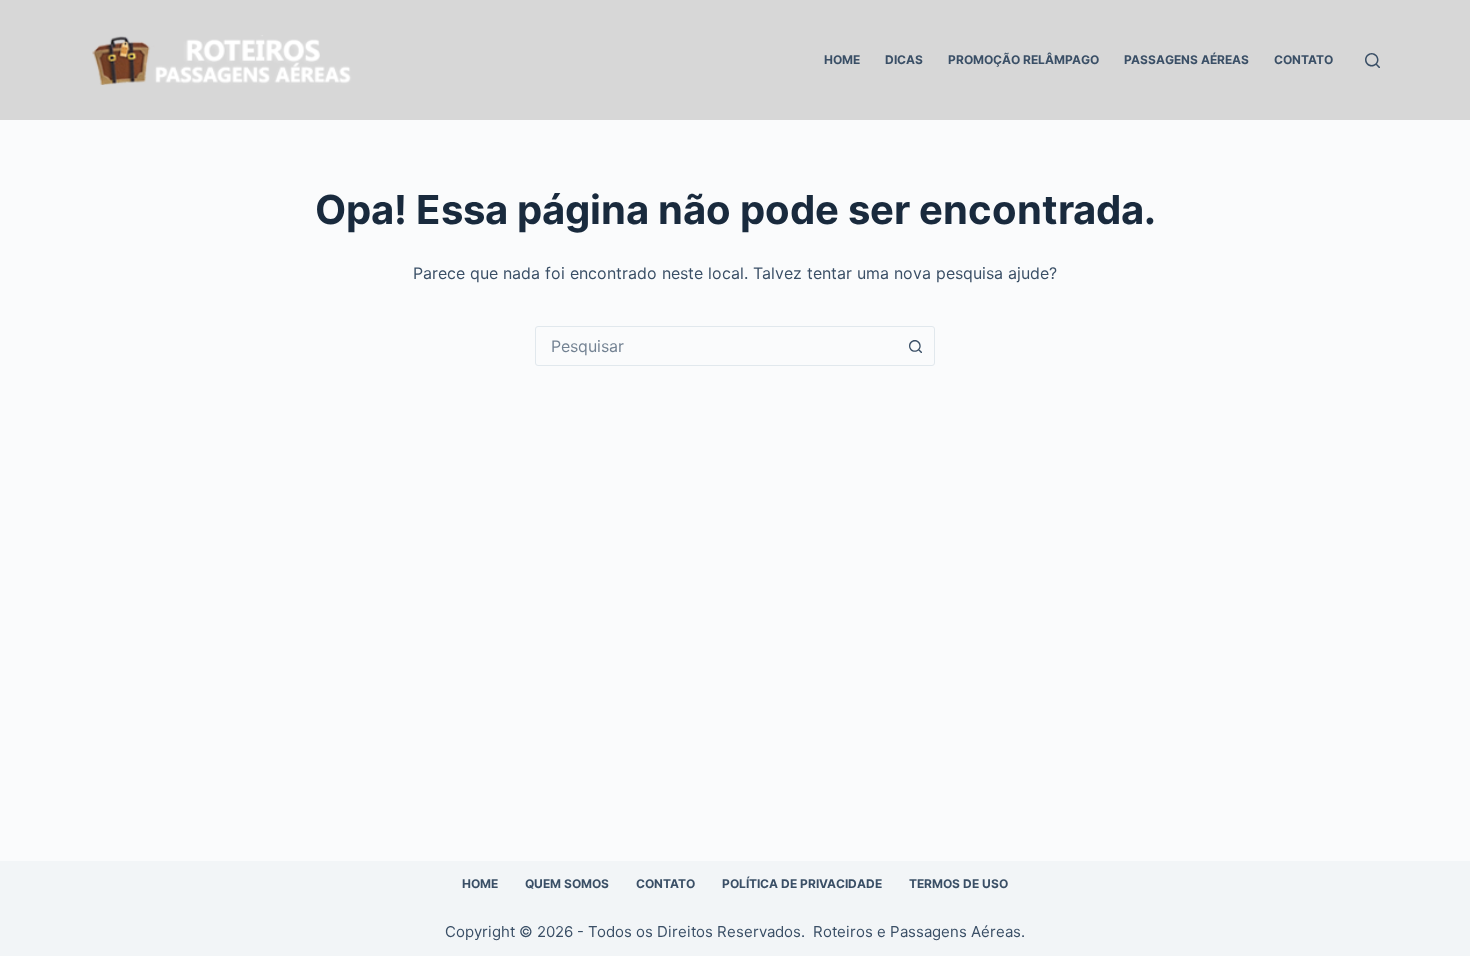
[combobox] (716, 346)
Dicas (904, 59)
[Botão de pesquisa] (915, 346)
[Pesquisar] (1372, 60)
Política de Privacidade (802, 883)
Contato (1303, 59)
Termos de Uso (958, 883)
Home (842, 59)
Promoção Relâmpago (1023, 59)
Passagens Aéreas (1186, 59)
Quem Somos (567, 883)
